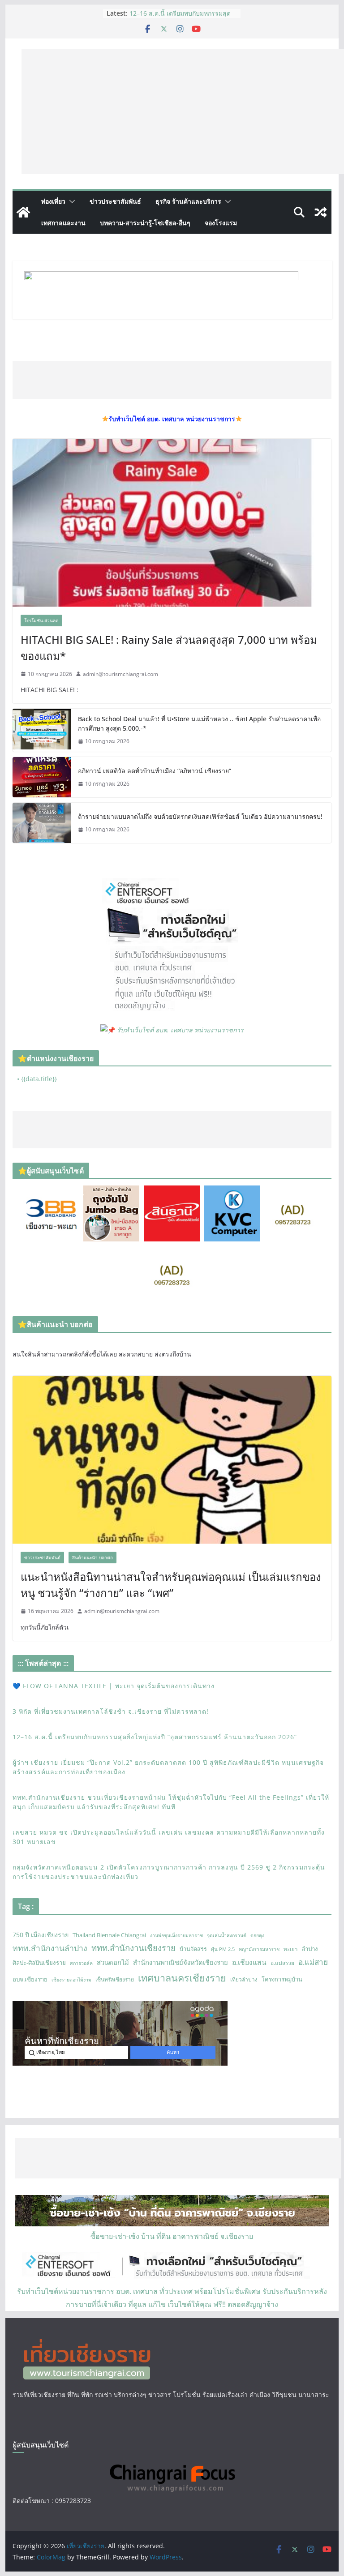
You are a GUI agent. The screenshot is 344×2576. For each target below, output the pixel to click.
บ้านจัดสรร (193, 1949)
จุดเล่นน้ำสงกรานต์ (227, 1935)
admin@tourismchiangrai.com (120, 674)
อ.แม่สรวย (282, 1963)
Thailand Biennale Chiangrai (109, 1935)
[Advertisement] (183, 111)
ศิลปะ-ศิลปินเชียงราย (39, 1963)
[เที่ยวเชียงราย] (23, 212)
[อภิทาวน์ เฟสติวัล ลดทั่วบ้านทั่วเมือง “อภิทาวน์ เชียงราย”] (42, 777)
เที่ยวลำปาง (244, 1979)
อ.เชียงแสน (249, 1962)
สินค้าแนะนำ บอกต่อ (92, 1558)
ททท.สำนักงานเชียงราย (133, 1948)
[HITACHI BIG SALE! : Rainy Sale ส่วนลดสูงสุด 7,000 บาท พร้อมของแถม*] (172, 523)
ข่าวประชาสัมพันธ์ (115, 201)
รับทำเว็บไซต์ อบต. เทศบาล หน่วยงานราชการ (180, 1030)
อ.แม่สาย (313, 1962)
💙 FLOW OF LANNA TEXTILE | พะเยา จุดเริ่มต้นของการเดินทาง (114, 1686)
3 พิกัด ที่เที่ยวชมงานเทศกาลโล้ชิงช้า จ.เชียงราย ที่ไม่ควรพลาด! (111, 1711)
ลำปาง (310, 1949)
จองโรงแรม (221, 223)
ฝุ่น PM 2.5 (223, 1949)
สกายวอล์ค (81, 1963)
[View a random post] (321, 212)
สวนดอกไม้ (113, 1962)
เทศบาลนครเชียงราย (182, 1978)
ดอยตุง (257, 1935)
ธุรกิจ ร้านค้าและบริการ (188, 201)
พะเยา (290, 1949)
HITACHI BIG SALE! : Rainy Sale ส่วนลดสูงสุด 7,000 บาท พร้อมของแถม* (169, 648)
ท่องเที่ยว (53, 201)
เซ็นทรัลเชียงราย (115, 1979)
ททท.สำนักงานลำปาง (50, 1948)
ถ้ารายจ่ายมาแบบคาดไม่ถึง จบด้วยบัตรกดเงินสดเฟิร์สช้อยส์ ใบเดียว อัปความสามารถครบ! (200, 816)
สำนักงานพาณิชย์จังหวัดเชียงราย (181, 1962)
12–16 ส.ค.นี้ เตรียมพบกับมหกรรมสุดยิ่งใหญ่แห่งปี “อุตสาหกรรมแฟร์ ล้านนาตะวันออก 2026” (155, 1737)
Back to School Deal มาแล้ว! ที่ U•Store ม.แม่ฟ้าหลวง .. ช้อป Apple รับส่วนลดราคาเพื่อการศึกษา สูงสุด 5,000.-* (199, 723)
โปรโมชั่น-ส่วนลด (41, 620)
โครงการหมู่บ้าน (282, 1979)
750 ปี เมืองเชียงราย (41, 1935)
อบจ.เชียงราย (30, 1979)
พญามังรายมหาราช (259, 1949)
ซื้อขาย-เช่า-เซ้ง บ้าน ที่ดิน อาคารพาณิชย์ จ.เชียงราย (172, 2236)
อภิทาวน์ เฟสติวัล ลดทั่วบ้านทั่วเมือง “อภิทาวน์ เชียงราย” (155, 771)
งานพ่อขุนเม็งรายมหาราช (176, 1935)
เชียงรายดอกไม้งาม (71, 1980)
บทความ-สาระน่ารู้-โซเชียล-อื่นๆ (145, 223)
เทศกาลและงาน (63, 223)
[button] (70, 201)
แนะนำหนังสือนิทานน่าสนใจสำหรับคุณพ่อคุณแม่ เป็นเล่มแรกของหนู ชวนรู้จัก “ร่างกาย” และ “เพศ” (171, 1585)
